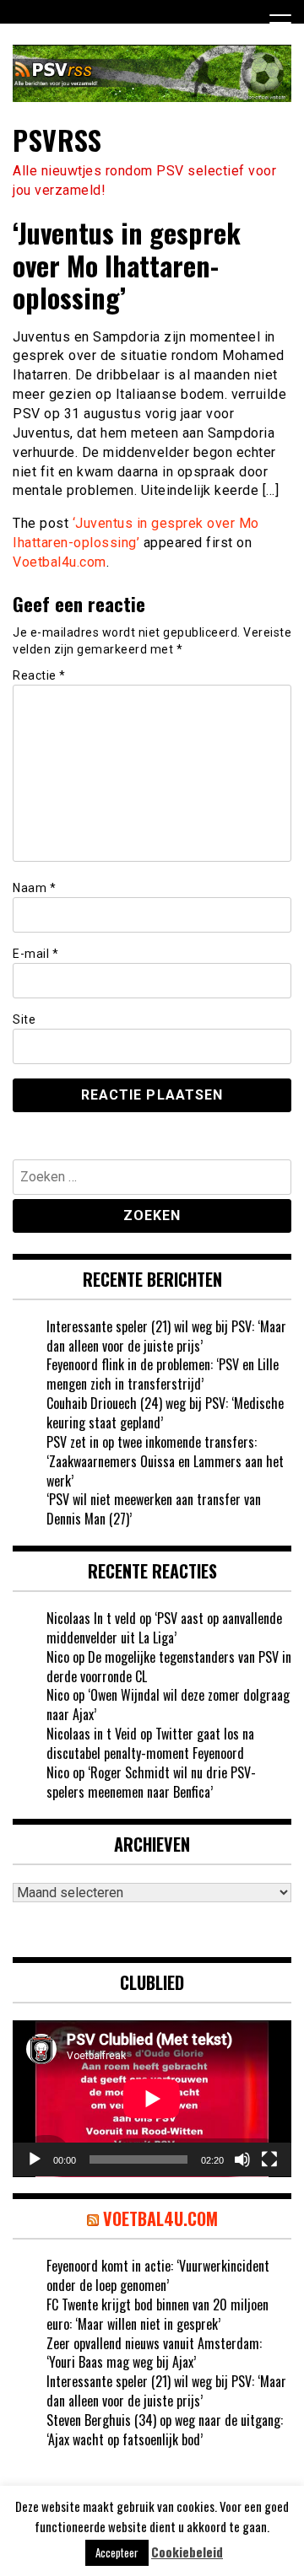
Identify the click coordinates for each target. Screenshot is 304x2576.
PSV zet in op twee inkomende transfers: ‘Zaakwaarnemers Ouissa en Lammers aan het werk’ (165, 1461)
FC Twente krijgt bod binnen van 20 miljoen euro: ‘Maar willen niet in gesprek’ (157, 2314)
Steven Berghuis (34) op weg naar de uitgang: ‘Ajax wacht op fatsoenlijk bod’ (165, 2430)
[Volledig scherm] (269, 2159)
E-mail (35, 954)
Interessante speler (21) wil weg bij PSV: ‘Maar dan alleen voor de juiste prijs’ (166, 1336)
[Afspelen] (35, 2159)
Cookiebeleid (187, 2552)
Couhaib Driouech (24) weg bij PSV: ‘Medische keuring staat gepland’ (165, 1413)
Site (24, 1019)
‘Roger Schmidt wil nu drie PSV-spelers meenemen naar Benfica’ (151, 1782)
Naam (34, 888)
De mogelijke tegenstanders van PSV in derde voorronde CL (169, 1667)
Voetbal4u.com (60, 562)
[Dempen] (242, 2159)
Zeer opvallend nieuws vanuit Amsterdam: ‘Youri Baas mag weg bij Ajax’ (154, 2353)
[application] (152, 2099)
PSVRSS (57, 140)
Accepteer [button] (117, 2552)
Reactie (39, 675)
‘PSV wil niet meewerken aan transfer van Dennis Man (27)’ (154, 1509)
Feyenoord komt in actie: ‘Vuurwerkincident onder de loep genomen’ (158, 2275)
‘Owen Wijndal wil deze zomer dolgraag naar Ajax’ (168, 1705)
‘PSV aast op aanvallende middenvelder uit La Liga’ (164, 1628)
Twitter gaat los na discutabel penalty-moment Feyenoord (150, 1743)
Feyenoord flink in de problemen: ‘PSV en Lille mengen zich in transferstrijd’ (163, 1374)
